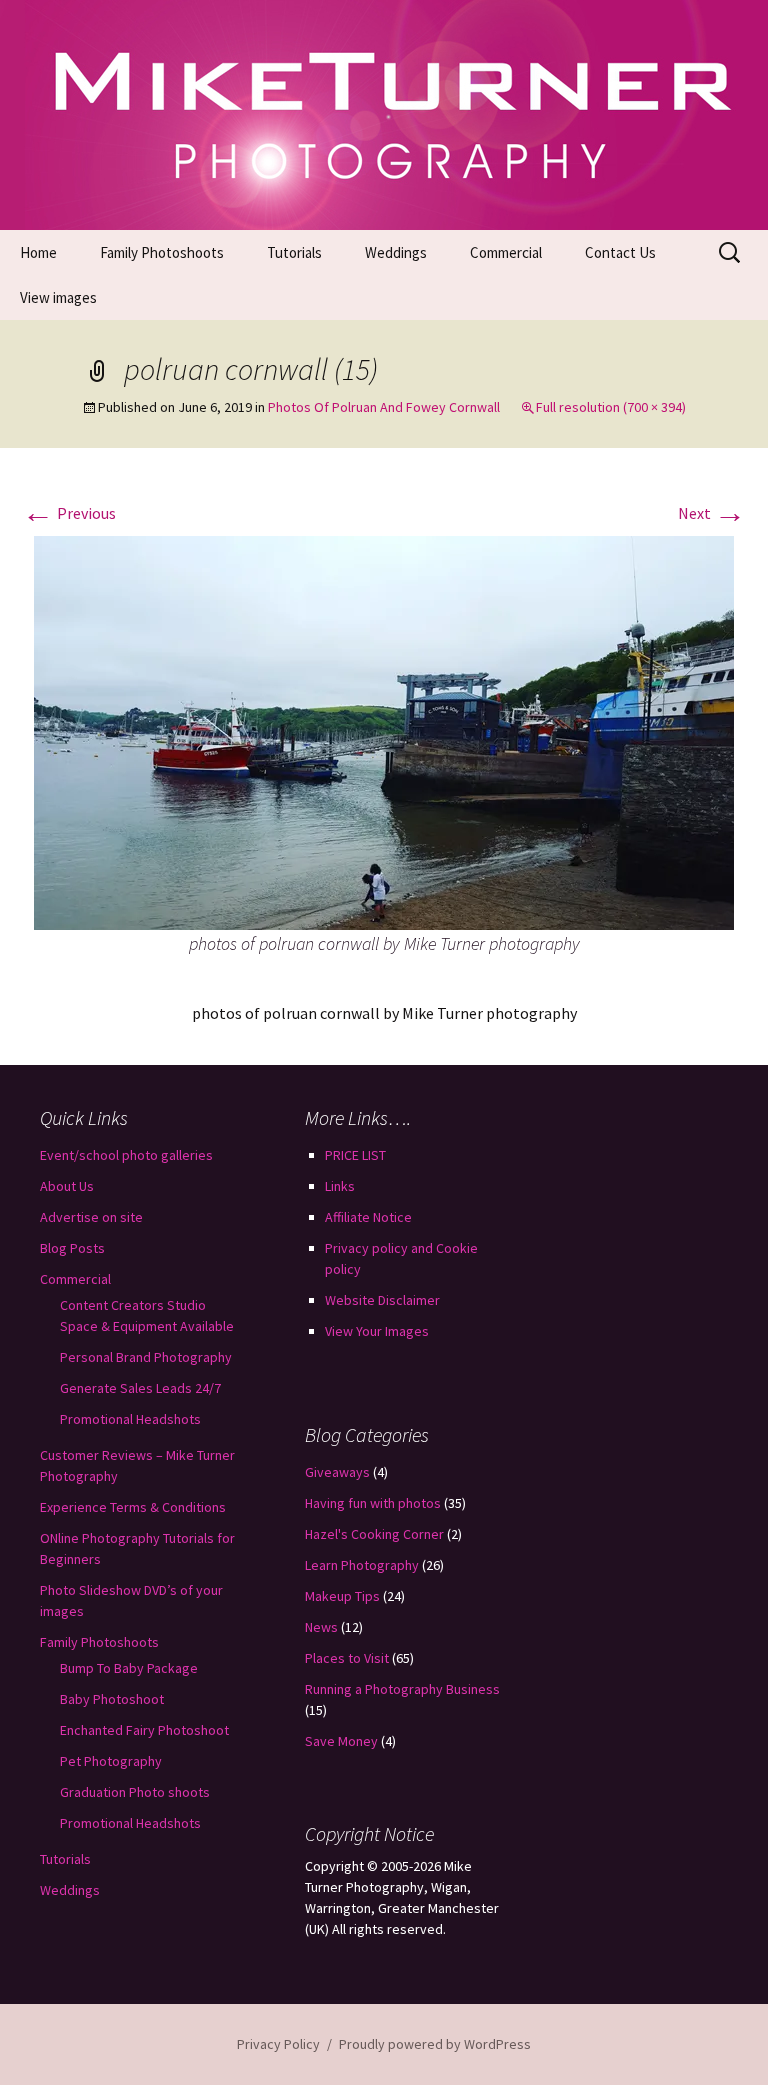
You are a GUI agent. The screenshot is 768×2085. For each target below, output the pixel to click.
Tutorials (294, 252)
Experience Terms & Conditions (133, 1507)
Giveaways (337, 1472)
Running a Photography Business (402, 1689)
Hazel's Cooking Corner (374, 1534)
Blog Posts (72, 1248)
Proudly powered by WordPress (435, 2044)
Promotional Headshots (130, 1419)
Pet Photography (111, 1761)
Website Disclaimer (382, 1300)
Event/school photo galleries (126, 1155)
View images (58, 297)
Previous (69, 513)
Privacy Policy (278, 2044)
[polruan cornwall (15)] (384, 731)
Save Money (341, 1741)
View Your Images (377, 1331)
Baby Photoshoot (112, 1699)
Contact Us (620, 252)
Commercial (506, 252)
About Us (67, 1186)
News (321, 1627)
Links (340, 1186)
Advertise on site (91, 1217)
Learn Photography (362, 1565)
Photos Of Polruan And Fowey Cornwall (384, 407)
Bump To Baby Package (129, 1668)
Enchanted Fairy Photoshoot (144, 1730)
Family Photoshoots (162, 252)
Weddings (396, 252)
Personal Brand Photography (146, 1357)
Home (38, 252)
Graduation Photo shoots (135, 1792)
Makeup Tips (342, 1596)
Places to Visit (347, 1658)
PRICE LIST (355, 1155)
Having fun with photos (373, 1503)
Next (712, 513)
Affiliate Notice (368, 1217)
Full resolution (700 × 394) (611, 407)
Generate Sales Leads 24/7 (140, 1388)
